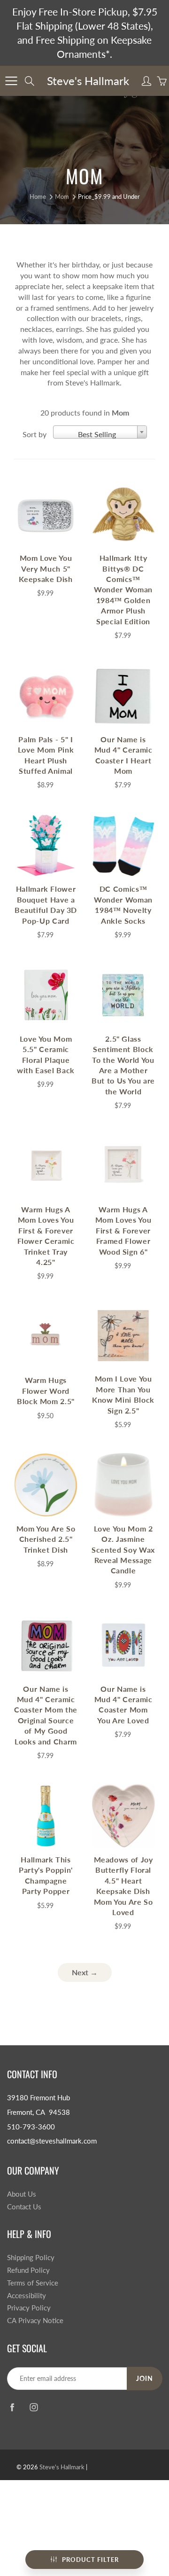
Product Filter (90, 2560)
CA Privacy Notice (35, 2321)
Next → (85, 1972)
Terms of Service (33, 2283)
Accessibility (27, 2296)
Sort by (35, 434)
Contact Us (24, 2207)
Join (145, 2378)
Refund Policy (28, 2270)
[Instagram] (34, 2407)
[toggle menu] (11, 81)
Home (38, 196)
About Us (22, 2194)
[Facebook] (12, 2407)
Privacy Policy (29, 2308)
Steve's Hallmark (88, 81)
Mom (62, 196)
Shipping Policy (31, 2258)
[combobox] (100, 432)
